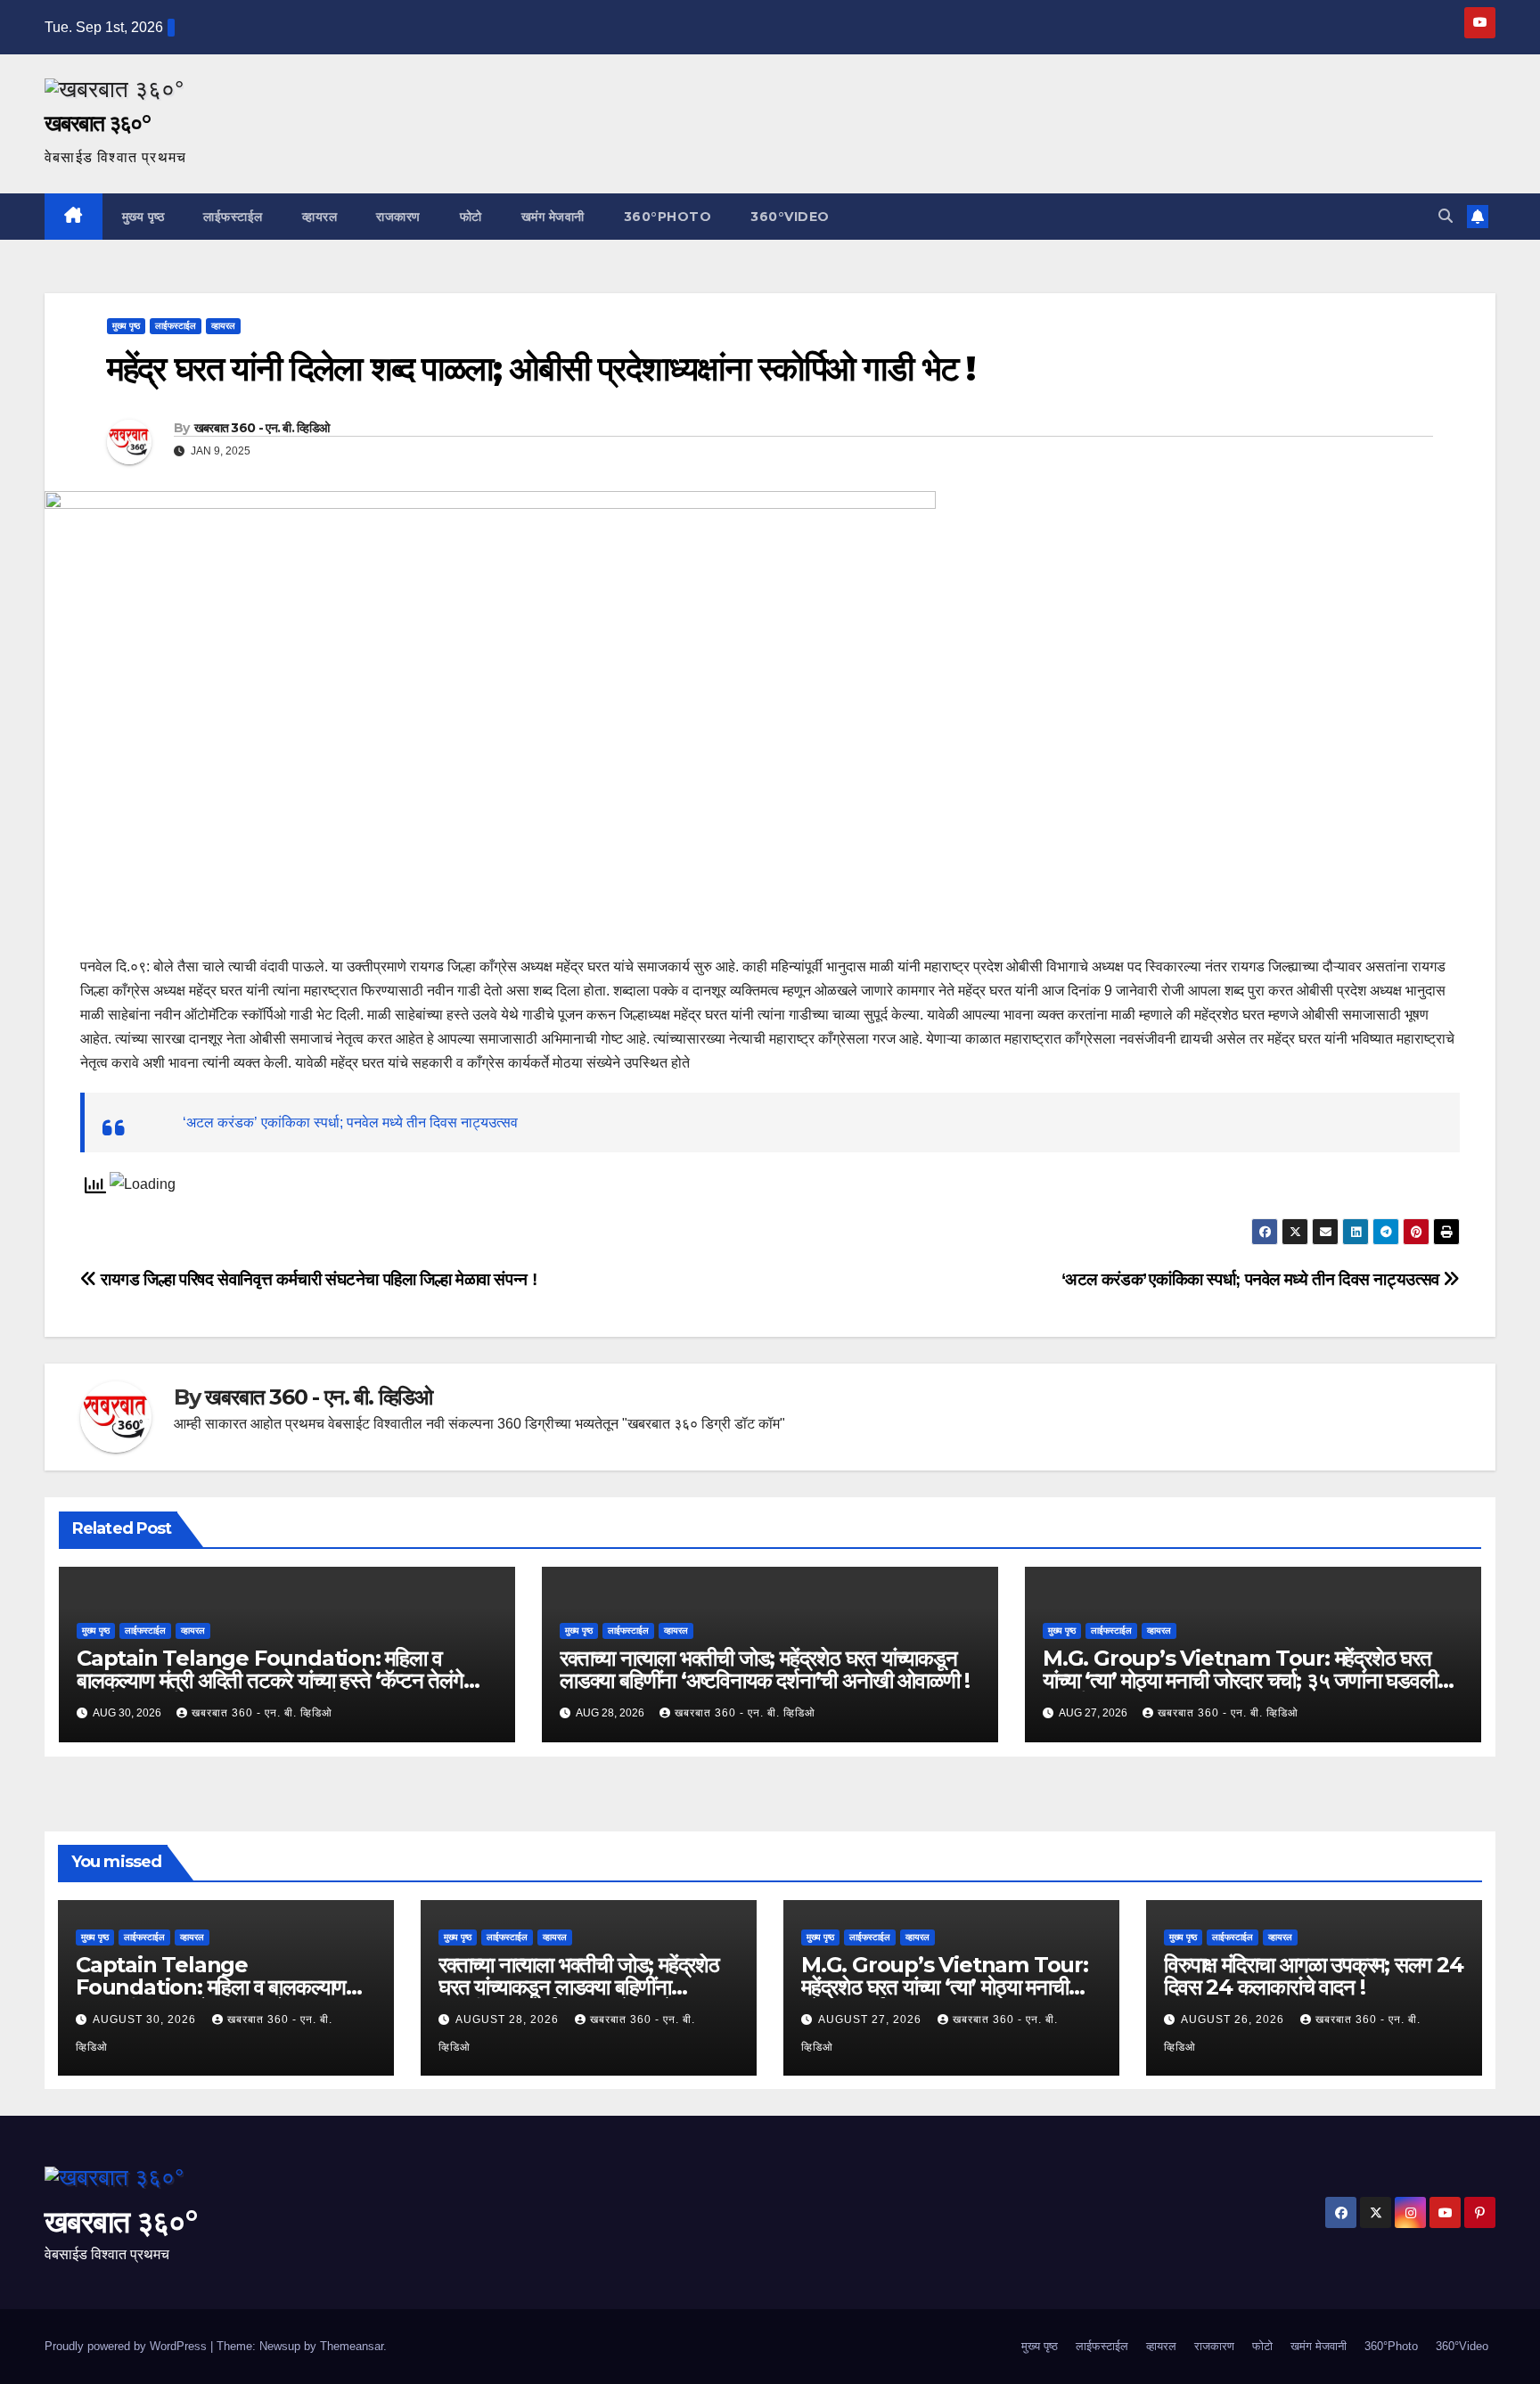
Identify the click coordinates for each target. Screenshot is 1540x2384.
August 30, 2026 (146, 2019)
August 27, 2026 (872, 2019)
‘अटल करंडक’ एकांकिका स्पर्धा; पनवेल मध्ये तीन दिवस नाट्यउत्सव (350, 1122)
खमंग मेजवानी (553, 217)
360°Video (790, 217)
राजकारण (398, 217)
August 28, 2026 (509, 2019)
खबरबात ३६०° (97, 123)
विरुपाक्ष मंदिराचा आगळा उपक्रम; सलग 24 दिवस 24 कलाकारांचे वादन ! (1314, 1976)
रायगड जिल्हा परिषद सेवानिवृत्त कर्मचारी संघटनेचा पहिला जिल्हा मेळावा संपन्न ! (317, 1279)
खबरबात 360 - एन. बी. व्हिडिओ (262, 428)
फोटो (471, 217)
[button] (1446, 216)
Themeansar (352, 2346)
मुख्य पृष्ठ (143, 217)
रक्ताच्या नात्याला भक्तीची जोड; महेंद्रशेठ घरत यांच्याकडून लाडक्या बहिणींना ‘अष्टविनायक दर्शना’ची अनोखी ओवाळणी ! (765, 1669)
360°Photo (668, 217)
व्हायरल (320, 217)
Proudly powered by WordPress (127, 2346)
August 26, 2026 (1234, 2019)
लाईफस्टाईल (233, 217)
